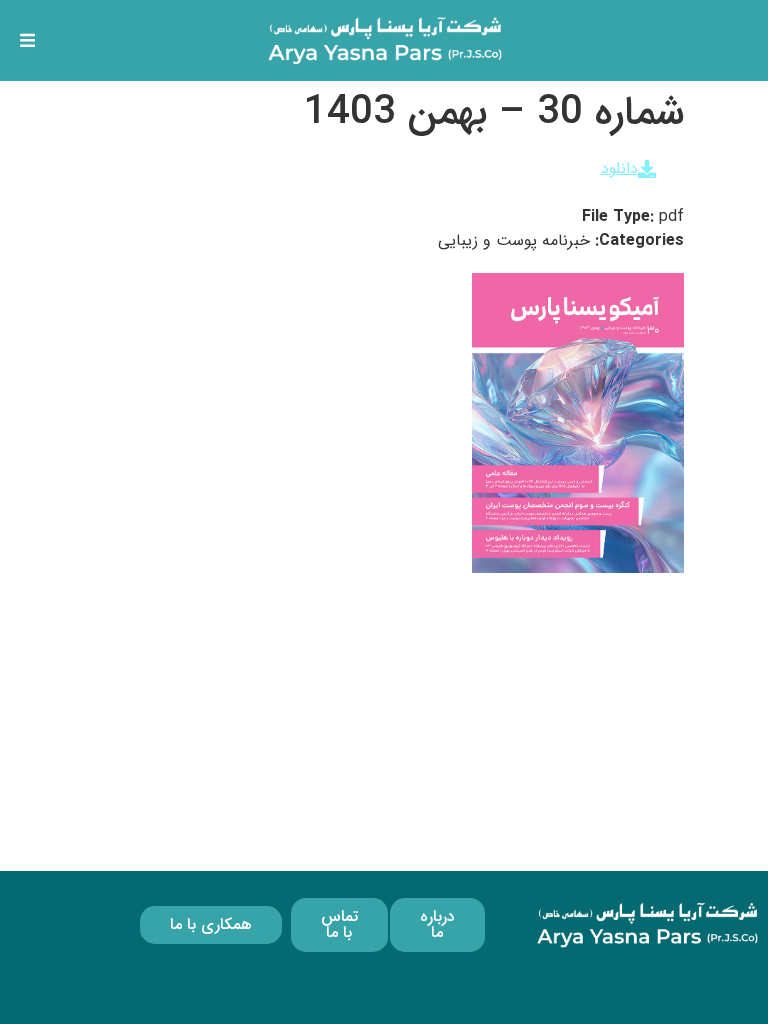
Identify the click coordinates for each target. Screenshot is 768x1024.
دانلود (619, 168)
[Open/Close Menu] (27, 40)
